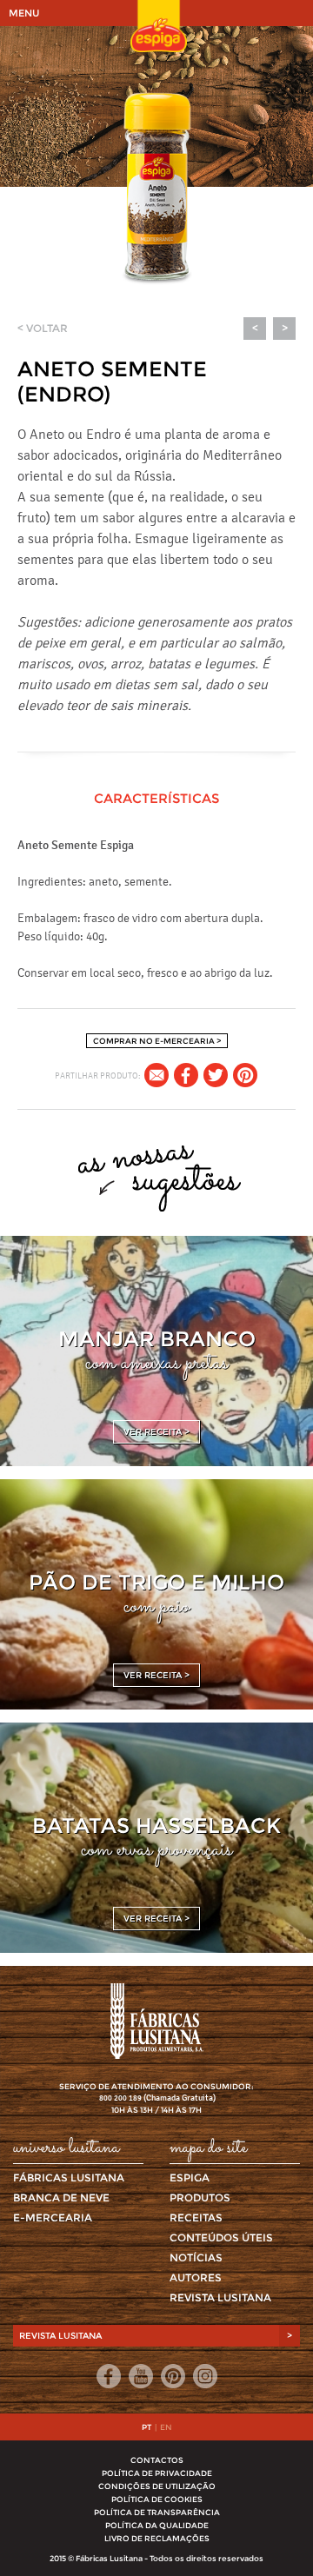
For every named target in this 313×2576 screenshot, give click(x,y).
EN (166, 2427)
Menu (24, 13)
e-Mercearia (53, 2217)
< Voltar (43, 328)
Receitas (196, 2217)
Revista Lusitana (220, 2297)
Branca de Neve (61, 2198)
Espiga (190, 2178)
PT (147, 2427)
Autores (196, 2277)
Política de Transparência (157, 2512)
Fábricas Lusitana (69, 2178)
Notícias (196, 2257)
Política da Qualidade (157, 2525)
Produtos (200, 2198)
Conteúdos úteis (221, 2237)
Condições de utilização (157, 2486)
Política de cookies (157, 2499)
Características (156, 798)
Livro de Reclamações (157, 2538)
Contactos (157, 2460)
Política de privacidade (157, 2473)
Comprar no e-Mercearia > (157, 1041)
